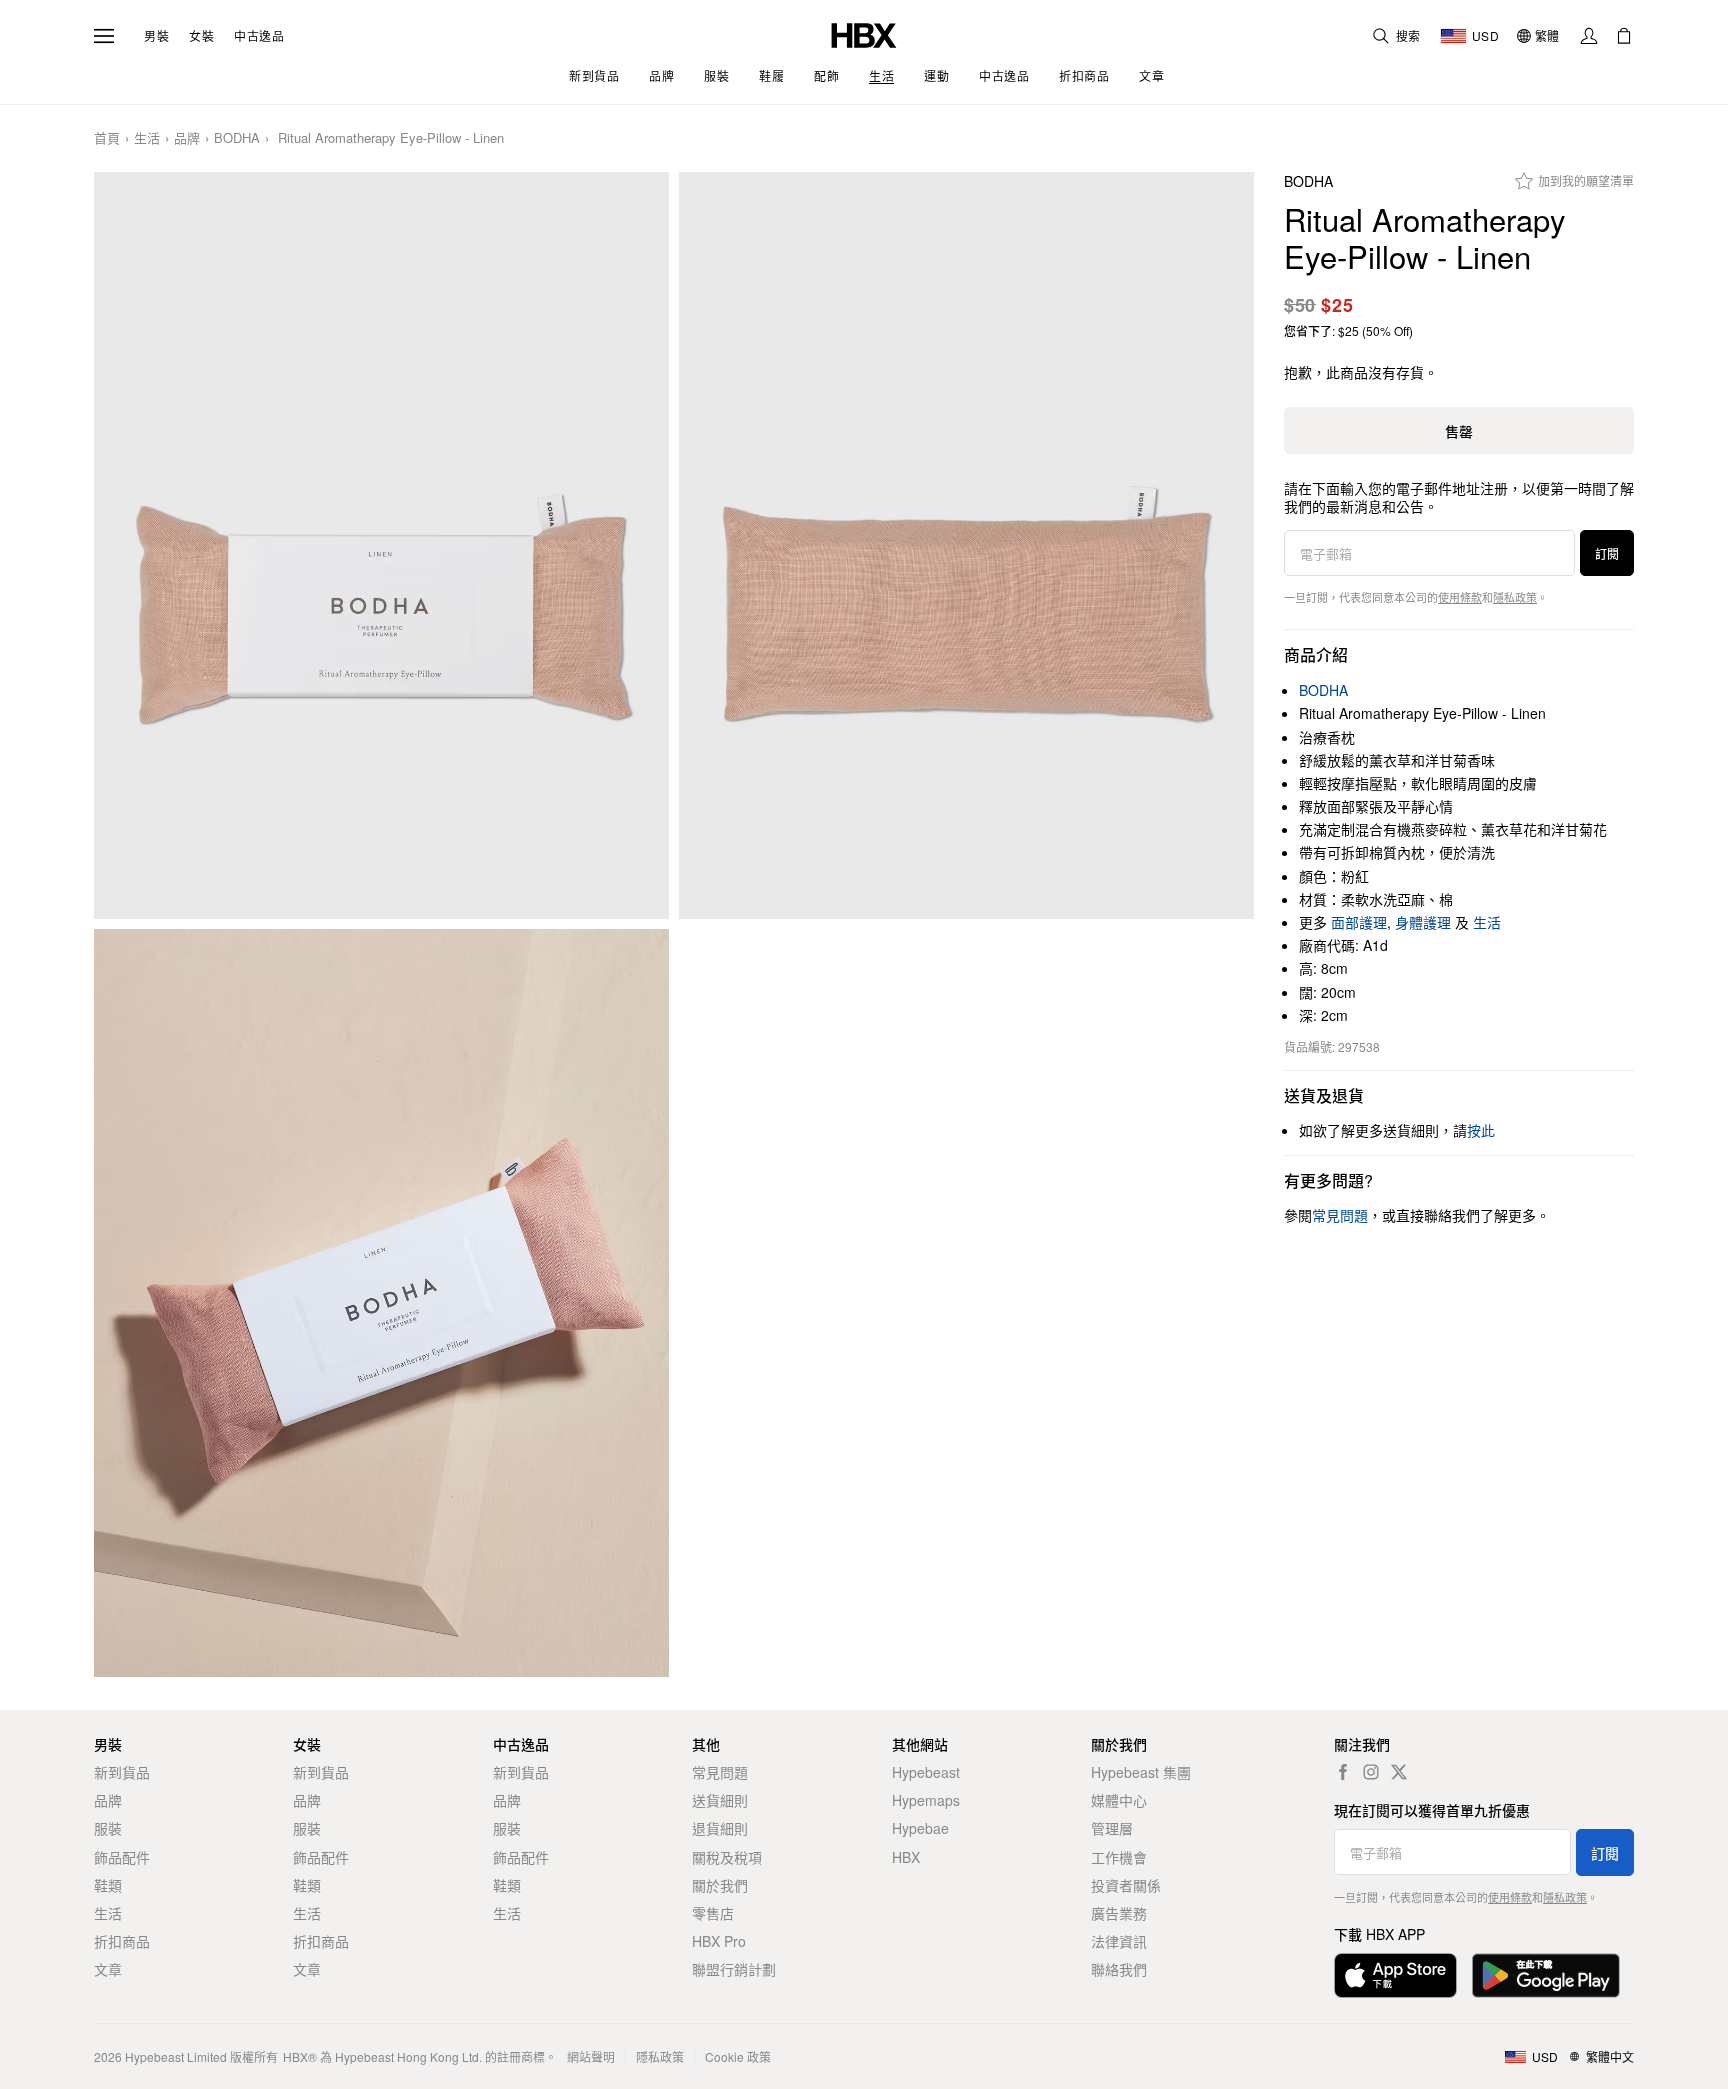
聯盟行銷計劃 (734, 1969)
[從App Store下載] (1395, 1975)
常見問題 (720, 1772)
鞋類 (108, 1885)
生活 (147, 138)
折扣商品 (122, 1941)
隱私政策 (1515, 597)
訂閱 (1607, 553)
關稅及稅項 (727, 1857)
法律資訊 (1119, 1941)
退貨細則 (720, 1828)
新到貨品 (122, 1772)
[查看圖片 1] (381, 546)
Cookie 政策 (738, 2056)
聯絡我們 (1119, 1969)
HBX (906, 1857)
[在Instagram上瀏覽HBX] (1371, 1772)
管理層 (1112, 1828)
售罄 (1459, 431)
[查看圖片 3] (381, 1303)
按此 (1481, 1130)
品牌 (187, 138)
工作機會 (1119, 1857)
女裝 (201, 36)
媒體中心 (1119, 1800)
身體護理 (1423, 922)
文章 (108, 1969)
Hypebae (920, 1828)
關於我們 (720, 1885)
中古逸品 (259, 36)
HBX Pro (719, 1941)
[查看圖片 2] (966, 546)
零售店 (713, 1913)
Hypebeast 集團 (1141, 1772)
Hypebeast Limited (176, 2056)
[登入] (1589, 36)
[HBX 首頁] (864, 33)
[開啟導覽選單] (104, 36)
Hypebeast (926, 1772)
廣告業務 (1119, 1913)
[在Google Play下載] (1546, 1975)
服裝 (108, 1828)
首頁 (107, 138)
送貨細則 (720, 1800)
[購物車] (1624, 36)
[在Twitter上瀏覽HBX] (1399, 1772)
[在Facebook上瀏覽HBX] (1343, 1772)
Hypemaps (926, 1800)
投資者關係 (1126, 1885)
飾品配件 (122, 1857)
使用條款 (1460, 597)
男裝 (156, 36)
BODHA (237, 138)
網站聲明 (591, 2056)
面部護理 (1359, 922)
